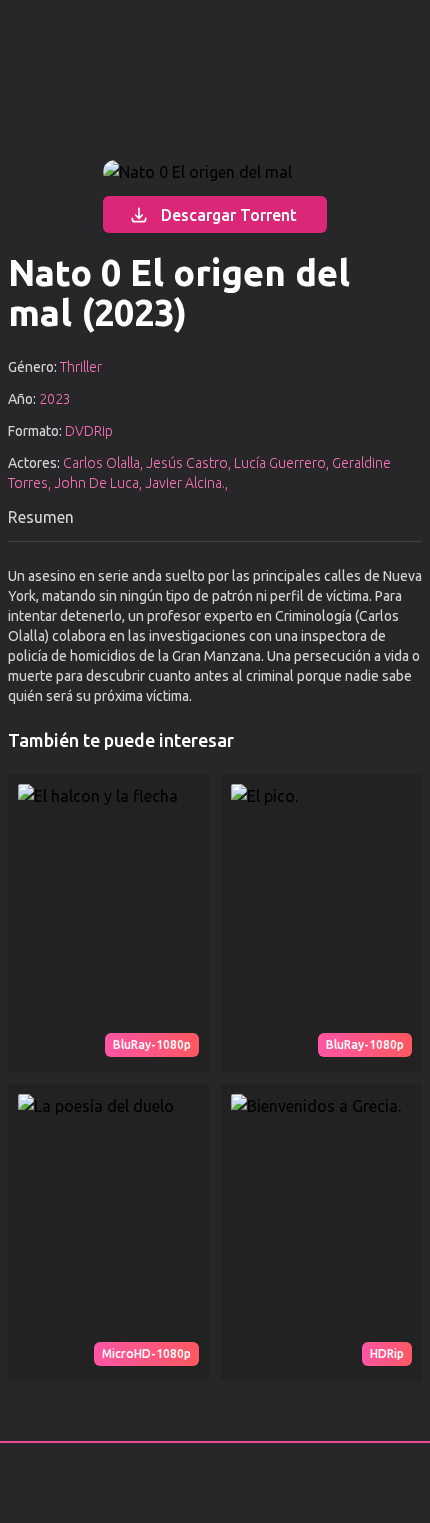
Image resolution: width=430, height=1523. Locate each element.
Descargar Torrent (229, 215)
